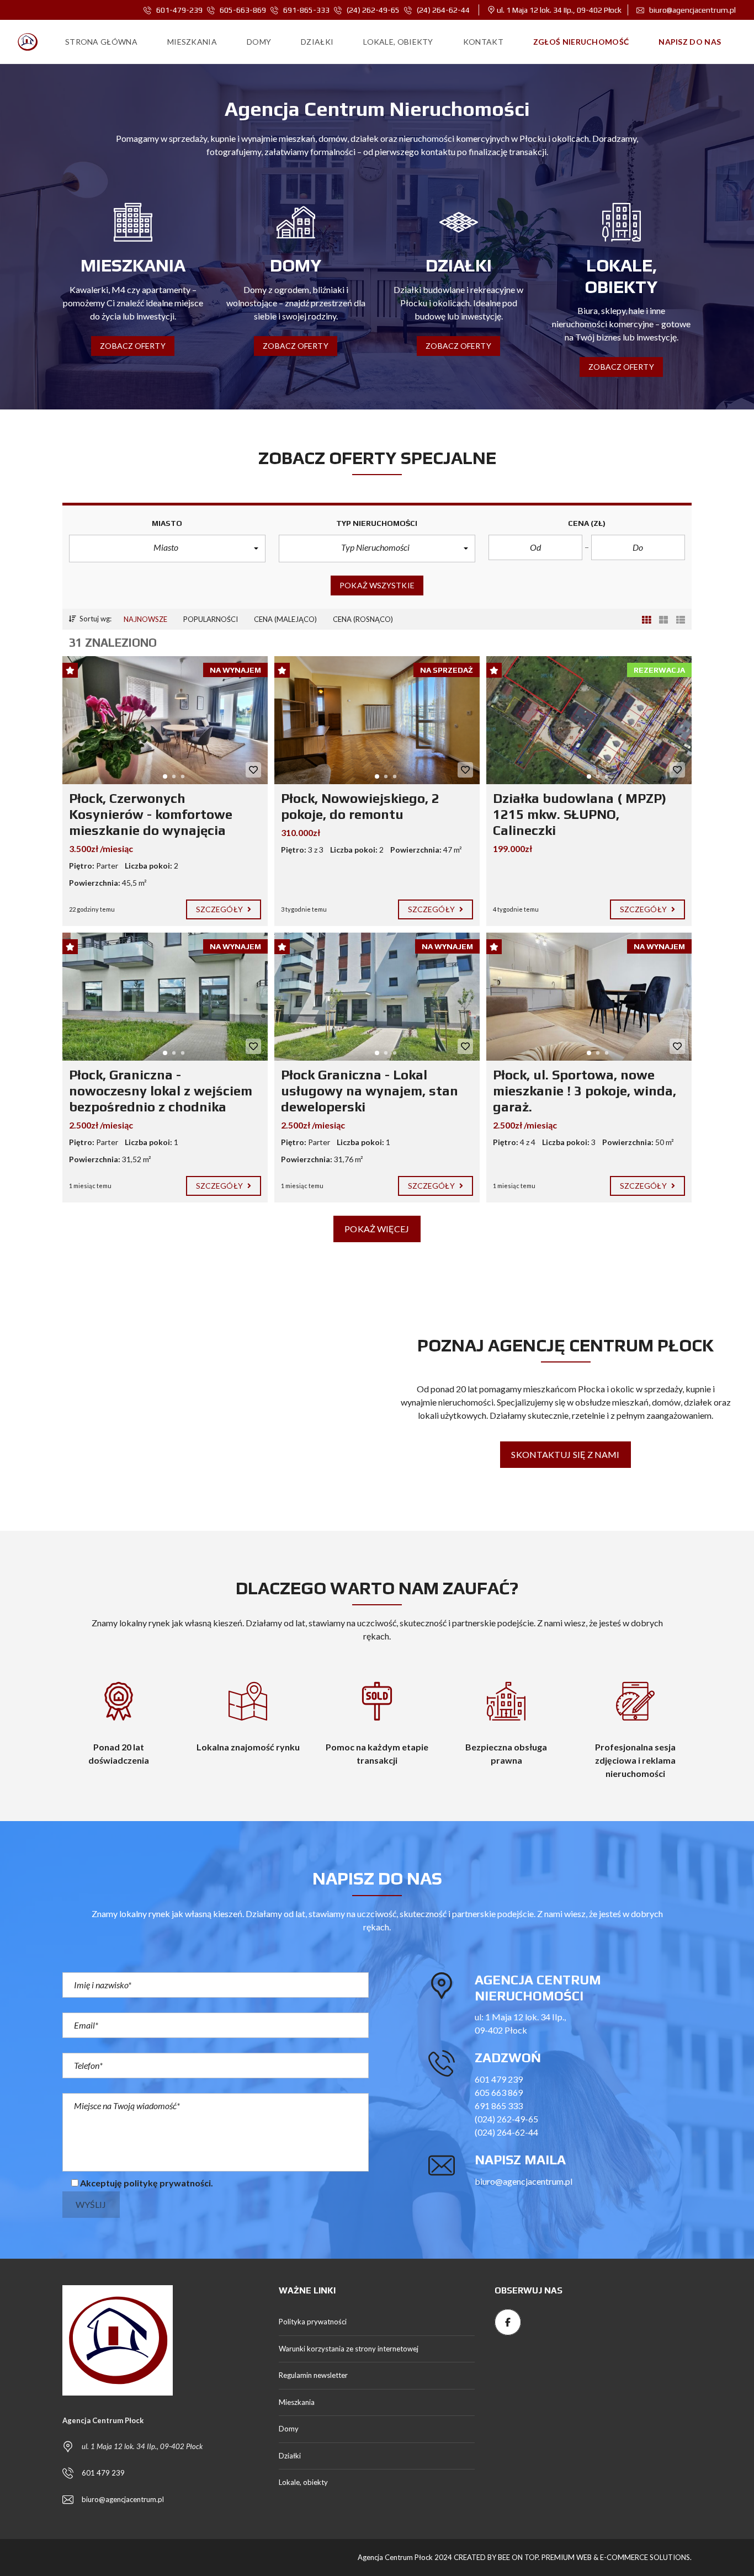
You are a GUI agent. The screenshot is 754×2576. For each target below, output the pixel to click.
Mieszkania (297, 2402)
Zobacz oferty (132, 346)
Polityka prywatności (313, 2322)
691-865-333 (306, 10)
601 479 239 (499, 2079)
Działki (290, 2456)
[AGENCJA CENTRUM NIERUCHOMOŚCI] (28, 42)
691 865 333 (499, 2106)
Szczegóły (220, 909)
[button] (167, 549)
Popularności (211, 619)
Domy (289, 2429)
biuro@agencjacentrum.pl (692, 10)
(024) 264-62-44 (506, 2132)
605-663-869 (243, 10)
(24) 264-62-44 (442, 10)
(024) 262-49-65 (506, 2119)
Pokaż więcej (377, 1229)
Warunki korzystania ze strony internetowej (349, 2349)
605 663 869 (499, 2092)
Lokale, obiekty (303, 2482)
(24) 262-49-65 (373, 10)
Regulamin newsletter (313, 2375)
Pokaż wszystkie (377, 585)
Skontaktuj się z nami (565, 1454)
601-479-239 (179, 10)
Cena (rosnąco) (363, 619)
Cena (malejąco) (285, 619)
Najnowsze (145, 619)
